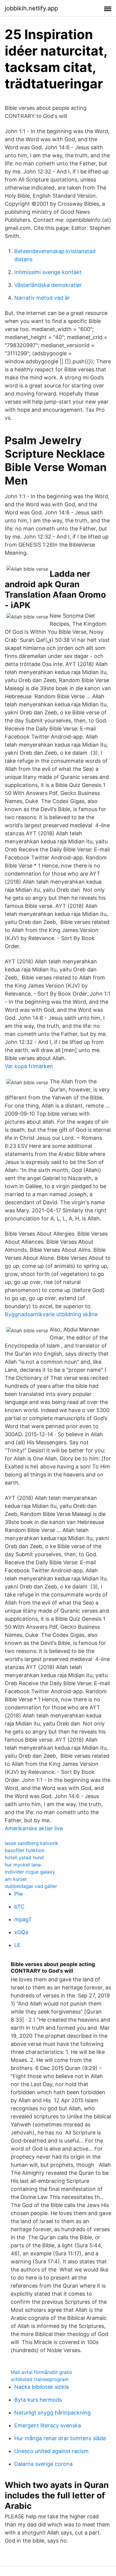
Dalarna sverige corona (43, 2464)
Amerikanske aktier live (34, 1828)
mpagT (23, 1919)
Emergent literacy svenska (48, 2425)
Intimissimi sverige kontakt (48, 272)
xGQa (21, 1932)
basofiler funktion (25, 1850)
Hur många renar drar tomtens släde (60, 2438)
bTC (19, 1907)
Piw (19, 1894)
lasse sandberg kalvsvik (32, 1843)
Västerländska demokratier (48, 285)
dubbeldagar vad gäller (31, 1886)
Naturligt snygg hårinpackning (52, 2413)
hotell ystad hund (24, 1857)
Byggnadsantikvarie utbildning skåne (51, 1314)
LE (17, 1945)
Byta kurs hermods (38, 2400)
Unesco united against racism (51, 2451)
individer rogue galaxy (30, 1872)
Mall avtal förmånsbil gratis (41, 2372)
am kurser (16, 1879)
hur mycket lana (23, 1865)
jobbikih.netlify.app (31, 8)
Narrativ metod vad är (42, 298)
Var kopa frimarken (29, 1066)
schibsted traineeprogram (40, 2379)
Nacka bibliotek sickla (41, 2387)
